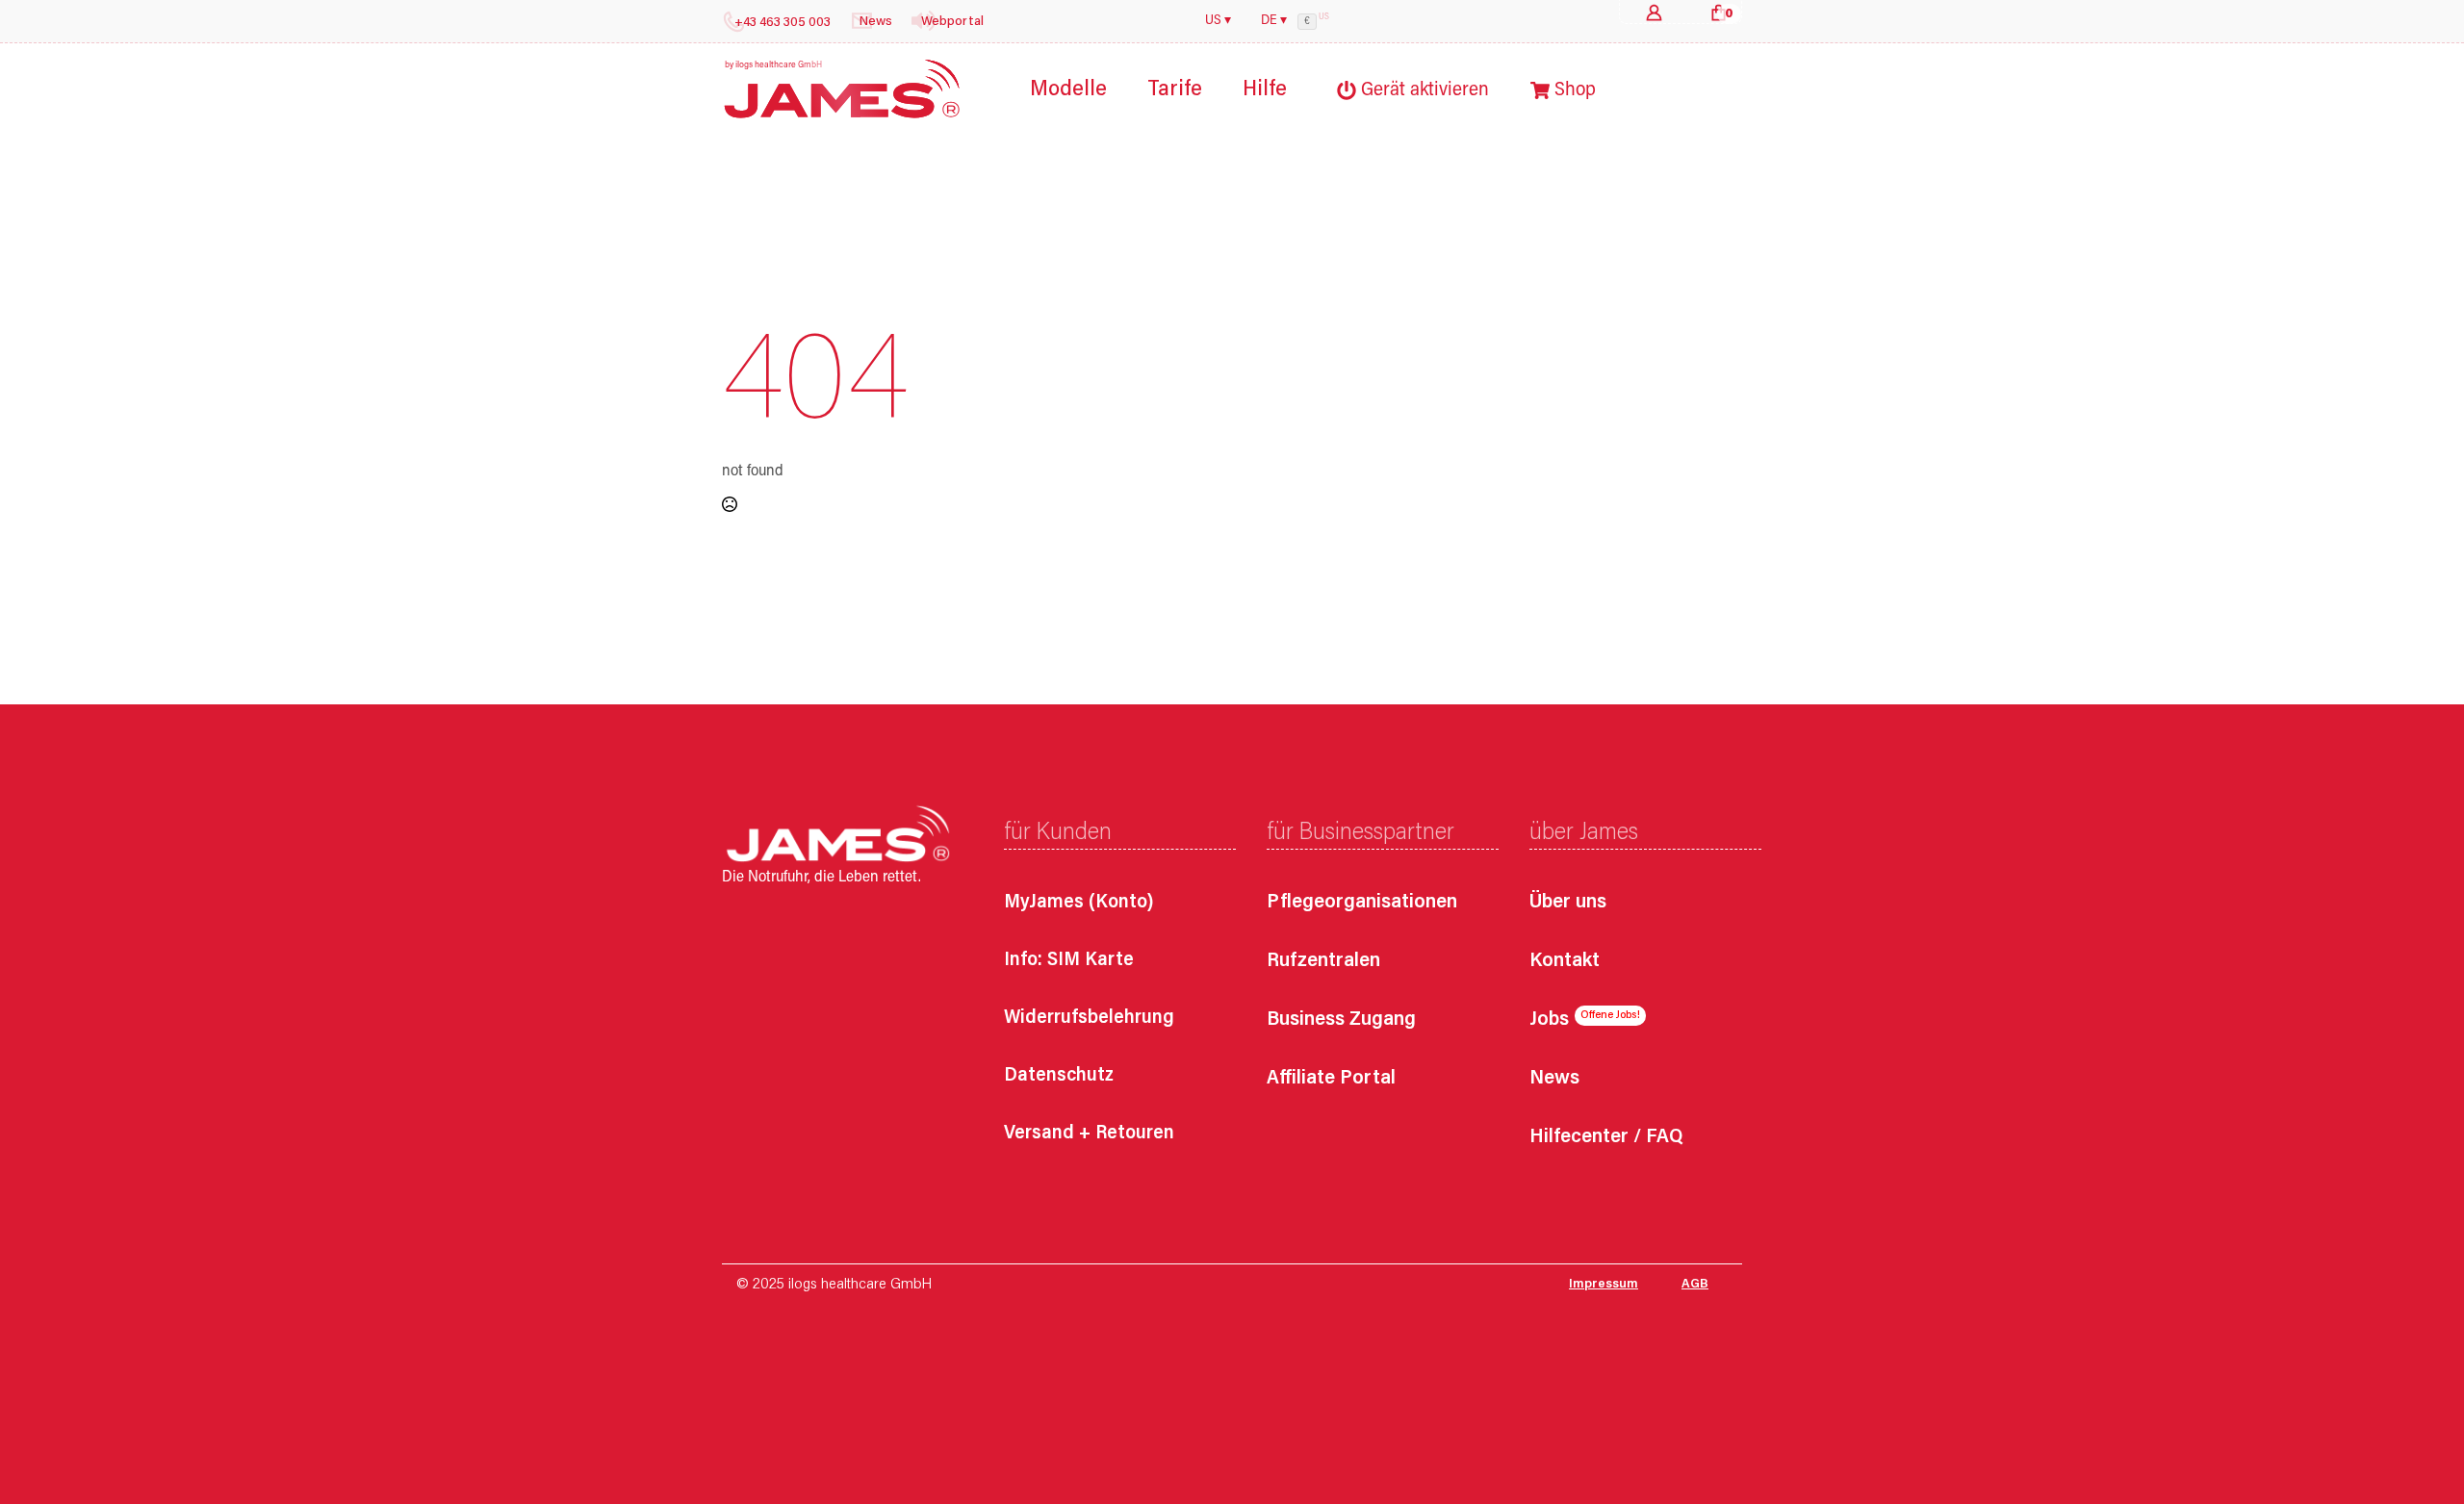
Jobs (1549, 1020)
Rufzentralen (1323, 962)
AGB (1695, 1285)
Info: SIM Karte (1069, 960)
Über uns (1568, 903)
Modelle (1068, 90)
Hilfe (1265, 90)
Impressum (1604, 1285)
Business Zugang (1341, 1020)
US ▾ (1218, 21)
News (1554, 1079)
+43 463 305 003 (783, 23)
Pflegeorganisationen (1362, 903)
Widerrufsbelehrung (1089, 1018)
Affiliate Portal (1331, 1079)
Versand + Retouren (1089, 1134)
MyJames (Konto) (1079, 903)
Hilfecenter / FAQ (1606, 1138)
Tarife (1175, 90)
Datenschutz (1059, 1076)
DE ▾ (1274, 21)
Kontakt (1565, 962)
